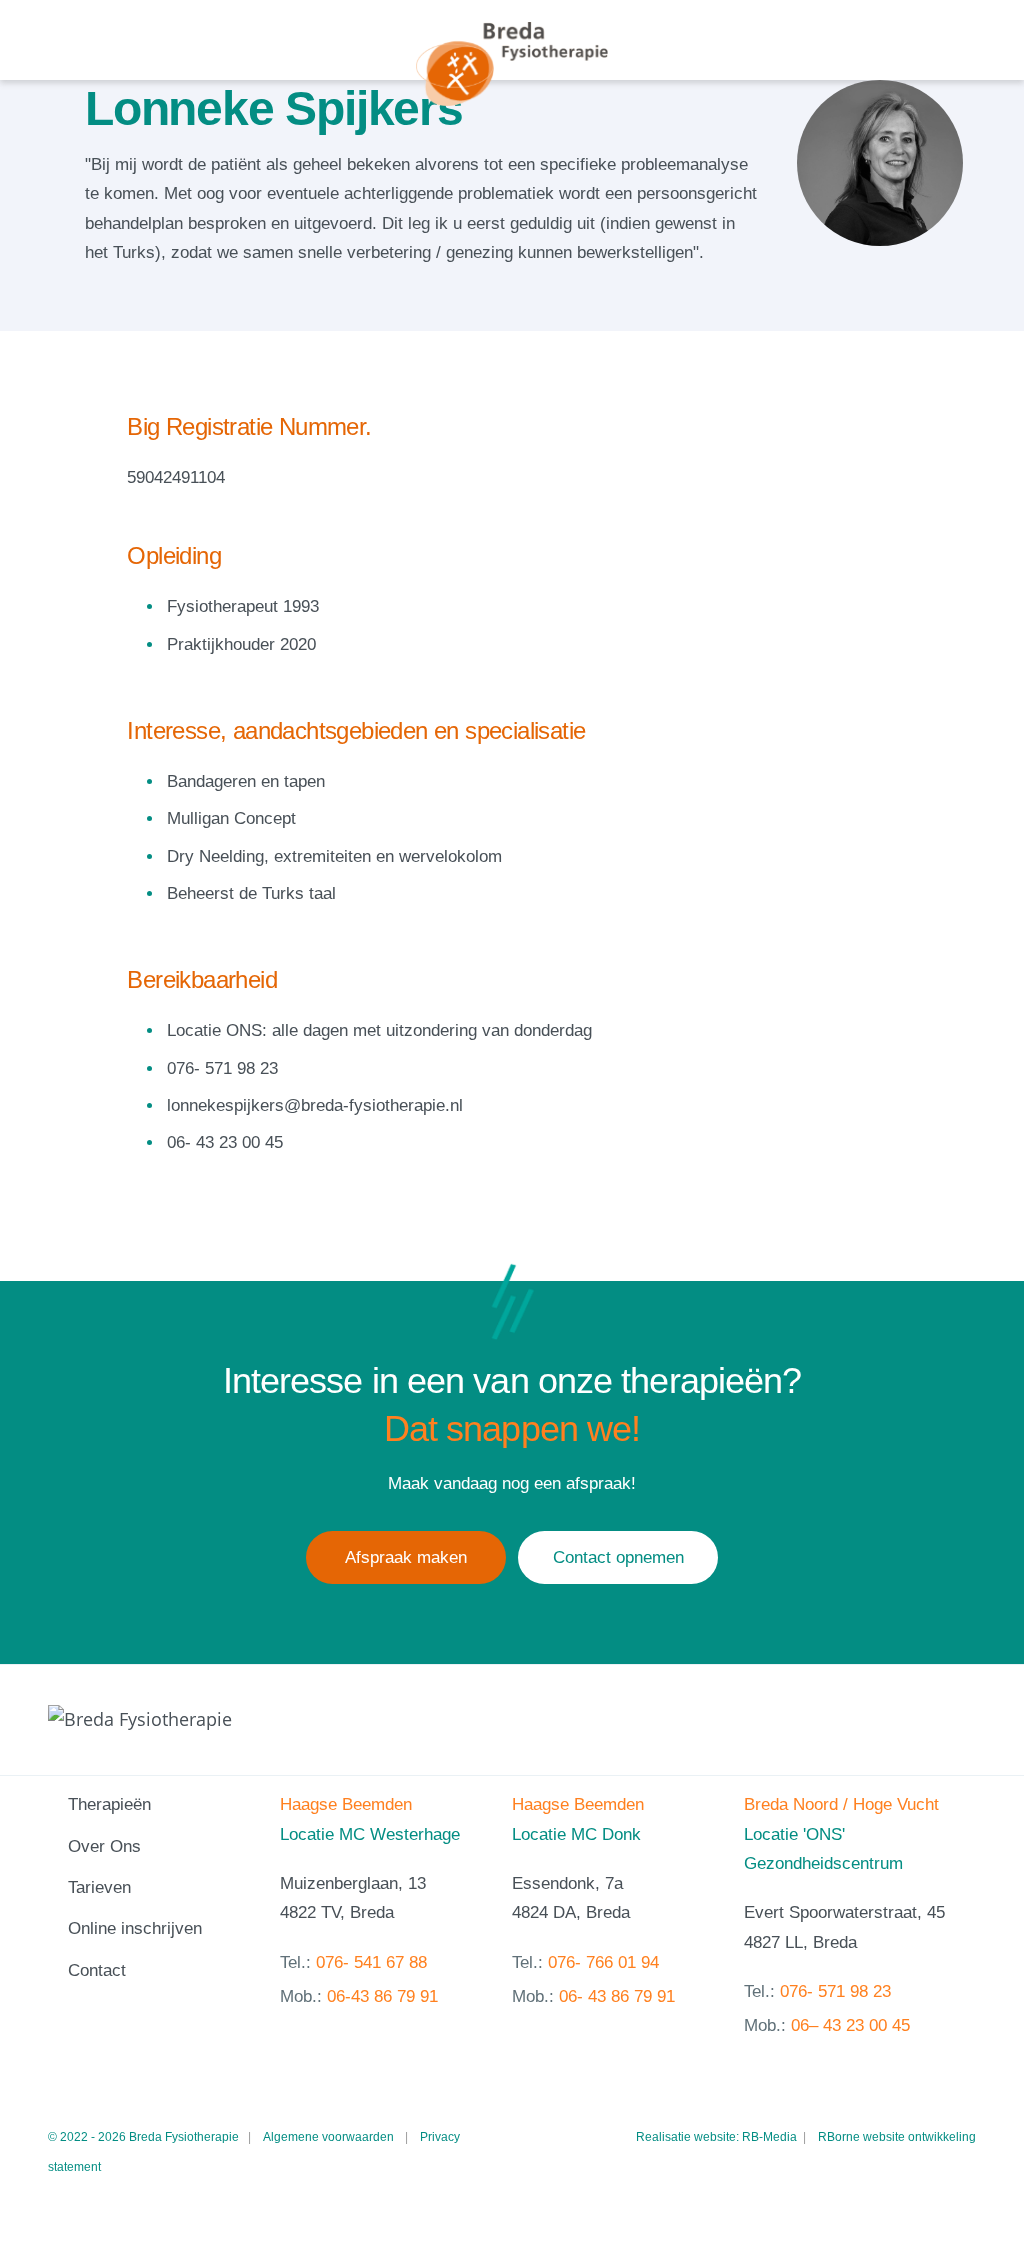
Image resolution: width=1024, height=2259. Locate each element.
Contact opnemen (618, 1557)
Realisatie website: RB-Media (716, 2137)
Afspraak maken (406, 1557)
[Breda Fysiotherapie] (512, 64)
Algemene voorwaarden (328, 2137)
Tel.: (353, 1962)
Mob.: (359, 1996)
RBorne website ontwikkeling (897, 2137)
